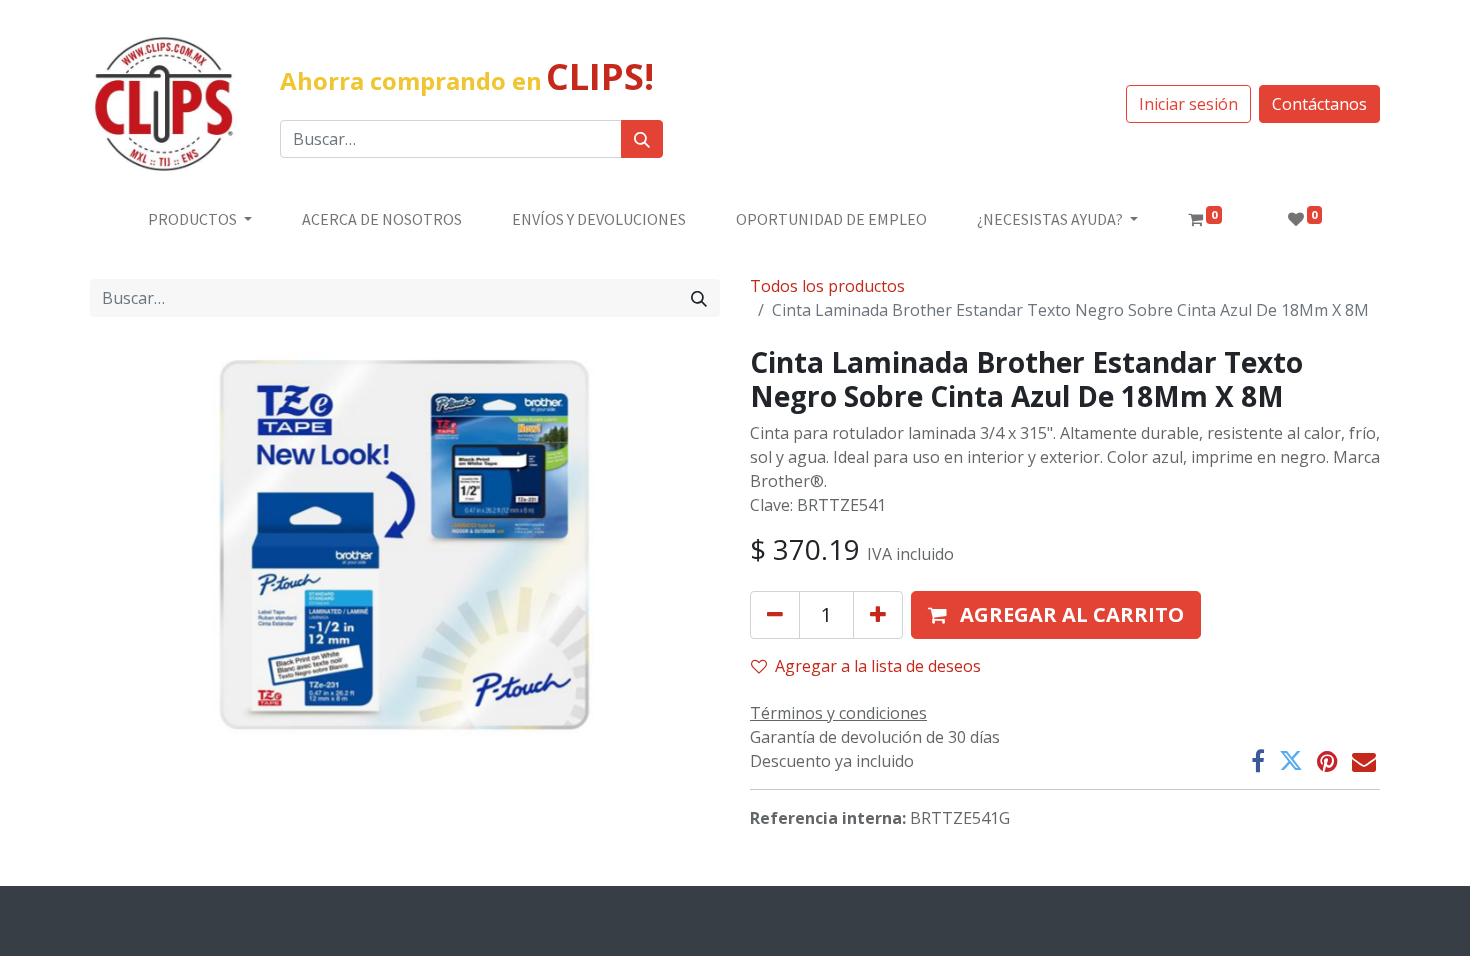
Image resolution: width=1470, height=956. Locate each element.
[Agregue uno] (878, 615)
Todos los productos (827, 286)
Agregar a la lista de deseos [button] (878, 666)
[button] (1056, 615)
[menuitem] (382, 219)
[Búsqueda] (642, 139)
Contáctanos (1319, 104)
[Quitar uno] (775, 615)
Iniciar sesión (1188, 104)
